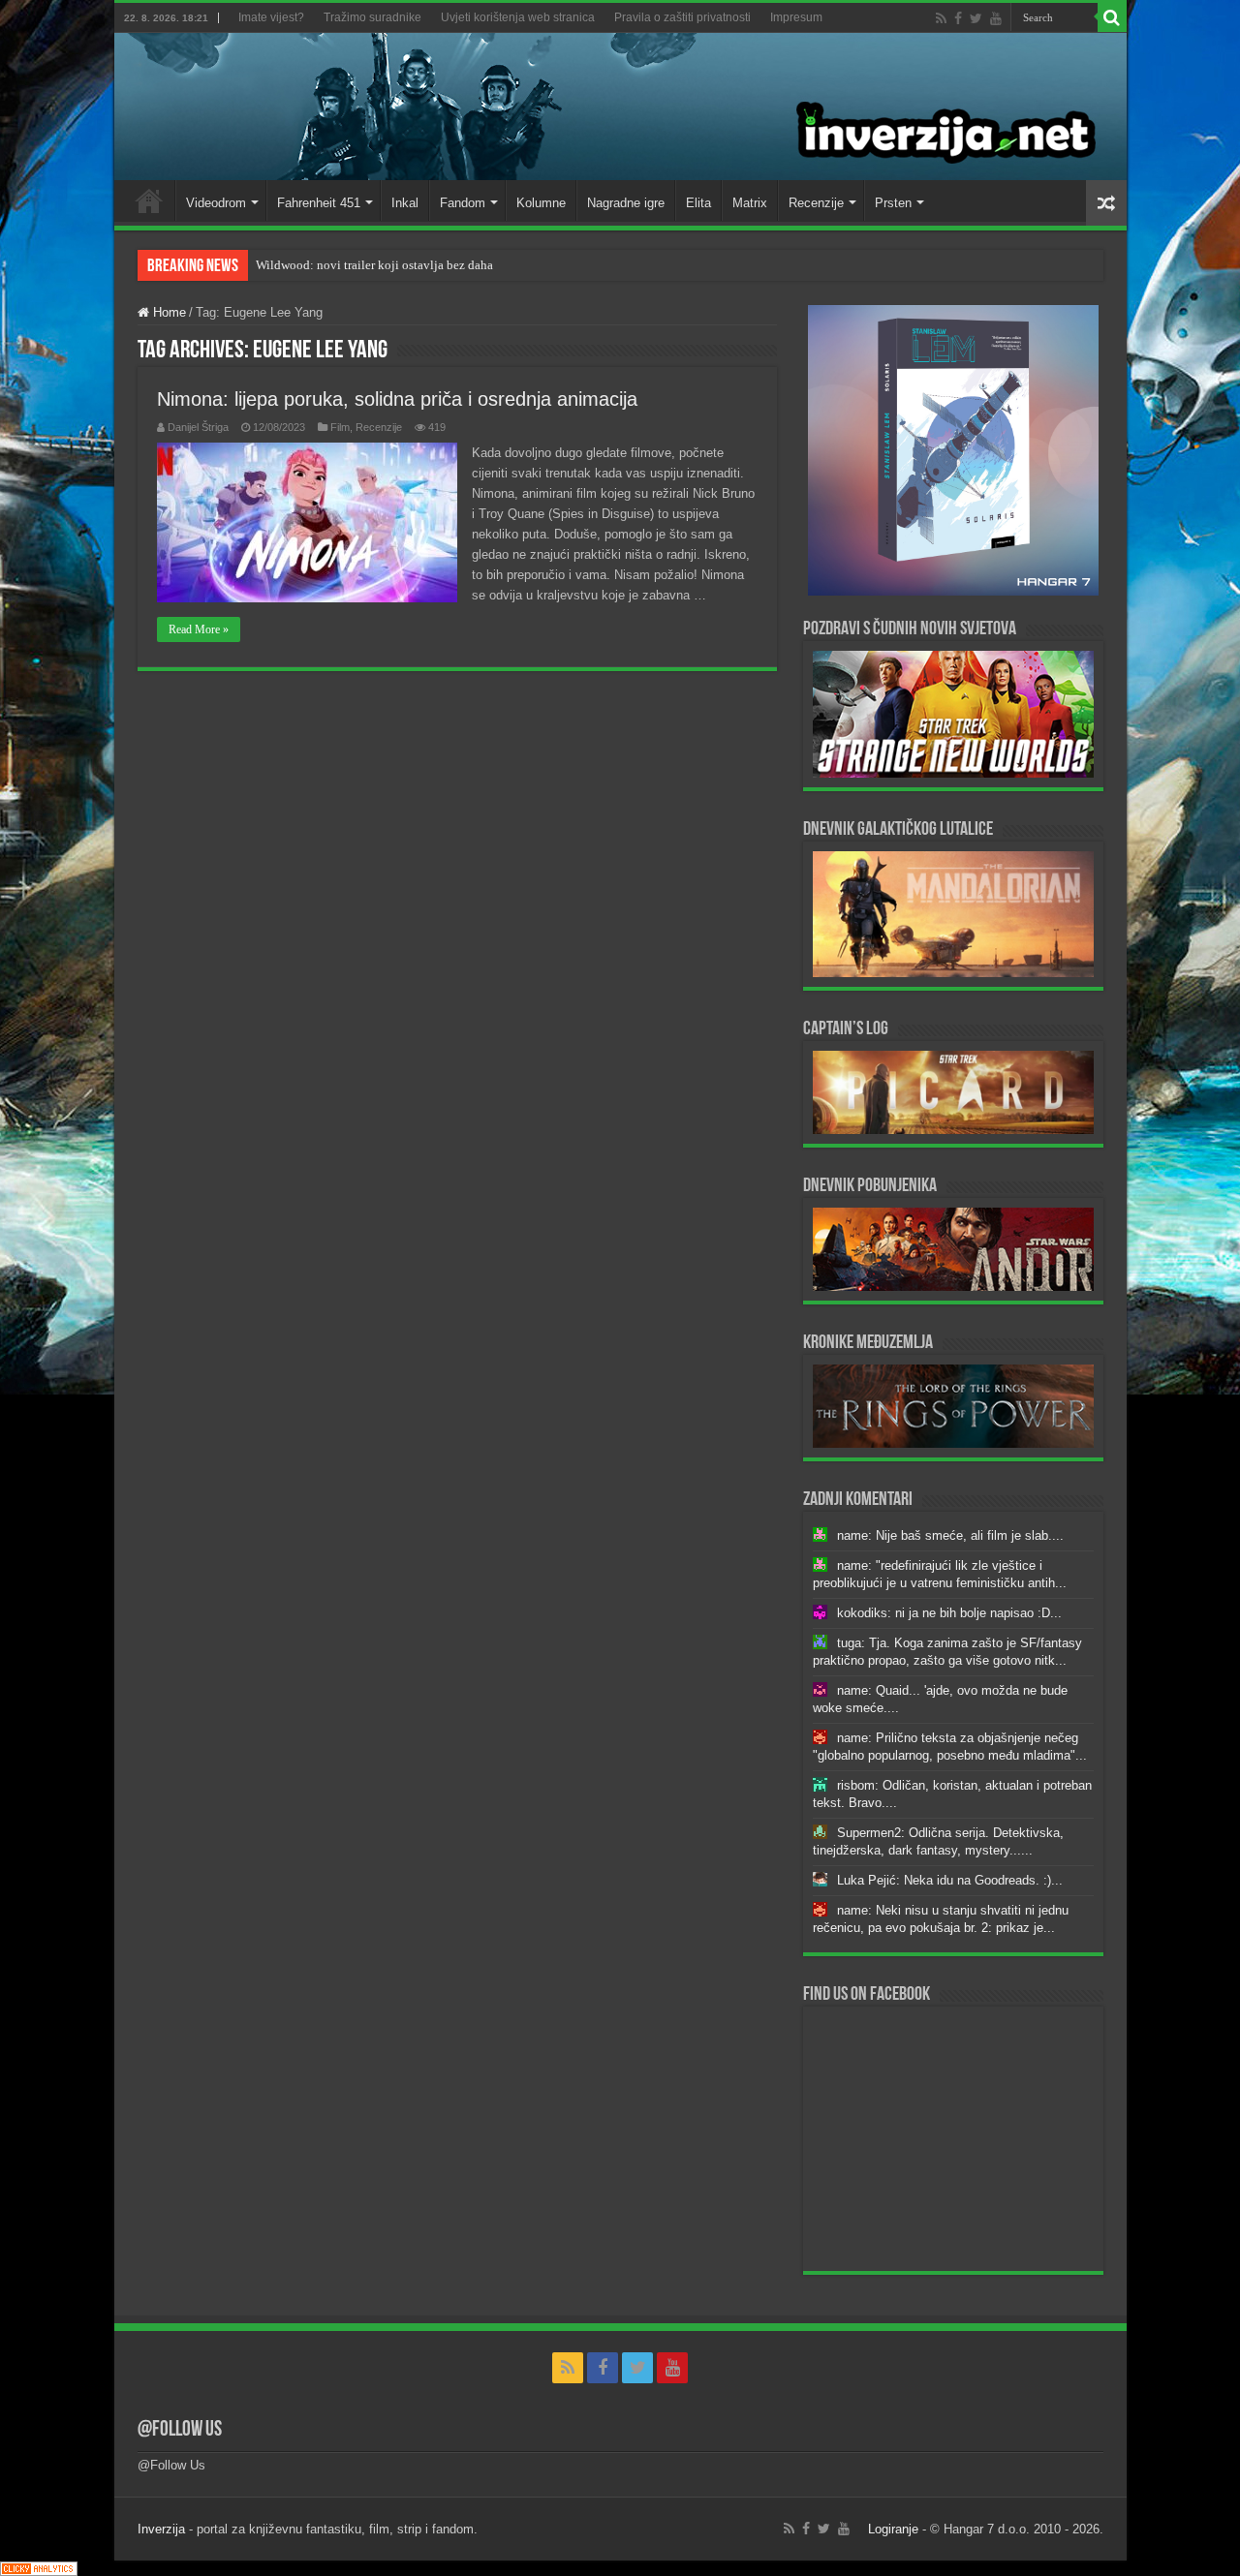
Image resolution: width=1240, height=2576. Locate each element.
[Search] (1112, 17)
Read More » (199, 629)
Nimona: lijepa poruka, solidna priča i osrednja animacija (397, 399)
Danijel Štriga (198, 427)
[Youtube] (996, 18)
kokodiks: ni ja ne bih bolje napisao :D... (949, 1613)
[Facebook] (958, 18)
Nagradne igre (626, 203)
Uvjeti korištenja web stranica (518, 17)
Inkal (405, 203)
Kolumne (541, 203)
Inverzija (161, 2529)
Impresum (796, 17)
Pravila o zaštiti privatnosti (682, 17)
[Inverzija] (620, 107)
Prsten (893, 203)
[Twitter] (976, 18)
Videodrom (216, 203)
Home (149, 200)
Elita (698, 203)
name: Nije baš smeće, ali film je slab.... (950, 1535)
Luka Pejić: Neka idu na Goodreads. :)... (950, 1880)
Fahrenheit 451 (319, 203)
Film (340, 427)
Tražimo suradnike (372, 17)
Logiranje (893, 2529)
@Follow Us (180, 2430)
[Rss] (941, 18)
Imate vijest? (271, 17)
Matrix (750, 203)
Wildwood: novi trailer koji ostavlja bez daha (374, 265)
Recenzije (816, 203)
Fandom (463, 203)
